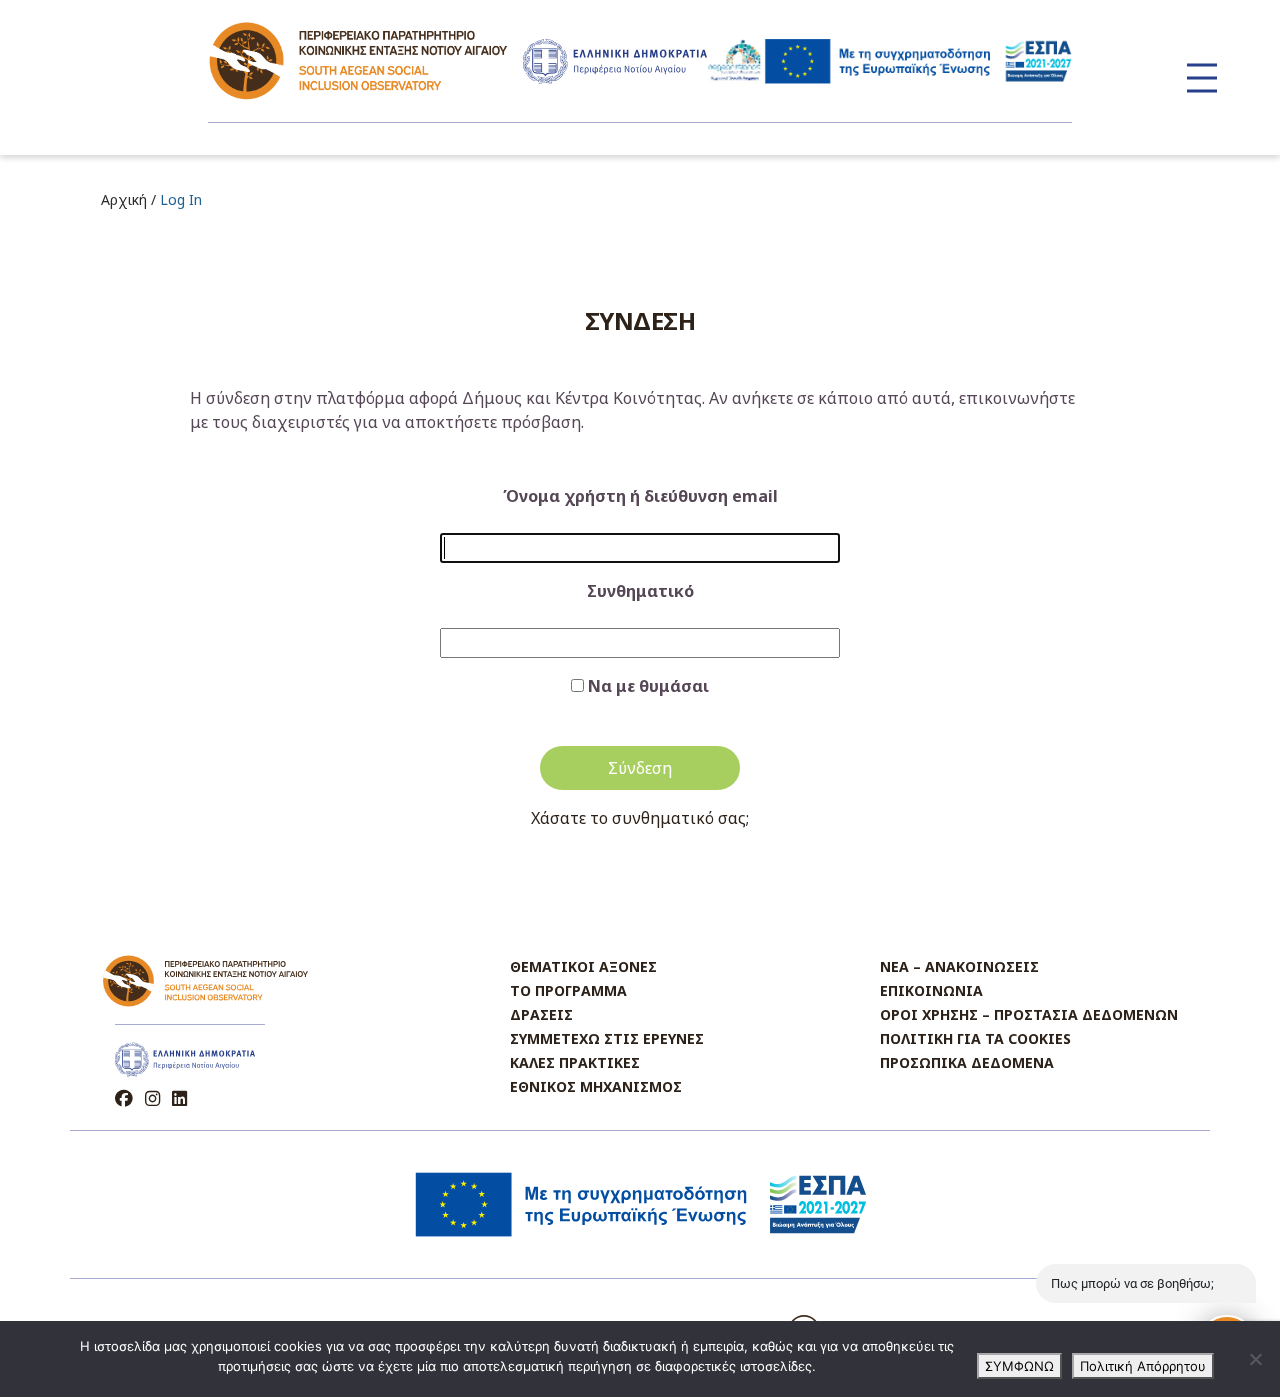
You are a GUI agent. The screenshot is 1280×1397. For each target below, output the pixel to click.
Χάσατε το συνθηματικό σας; (640, 818)
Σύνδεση (640, 768)
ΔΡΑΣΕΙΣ (541, 1014)
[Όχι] (1255, 1359)
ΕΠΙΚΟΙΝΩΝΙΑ (931, 990)
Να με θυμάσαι (648, 686)
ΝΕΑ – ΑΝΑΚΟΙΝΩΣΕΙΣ (959, 966)
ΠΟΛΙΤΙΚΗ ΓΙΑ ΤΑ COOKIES (975, 1038)
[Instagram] (154, 1098)
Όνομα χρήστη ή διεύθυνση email (640, 496)
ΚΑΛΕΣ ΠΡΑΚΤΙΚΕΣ (575, 1062)
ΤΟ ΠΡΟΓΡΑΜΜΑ (568, 990)
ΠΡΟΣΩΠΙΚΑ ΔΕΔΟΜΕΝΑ (967, 1062)
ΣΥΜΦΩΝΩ (1019, 1366)
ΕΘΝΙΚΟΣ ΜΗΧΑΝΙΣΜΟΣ (596, 1086)
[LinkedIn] (179, 1098)
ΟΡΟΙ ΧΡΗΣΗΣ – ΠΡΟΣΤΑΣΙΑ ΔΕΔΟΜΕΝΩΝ (1029, 1014)
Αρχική (124, 199)
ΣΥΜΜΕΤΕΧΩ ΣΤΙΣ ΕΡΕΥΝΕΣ (607, 1038)
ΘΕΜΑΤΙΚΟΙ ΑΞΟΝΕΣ (583, 966)
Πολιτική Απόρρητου (1143, 1366)
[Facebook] (126, 1098)
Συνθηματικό (640, 591)
